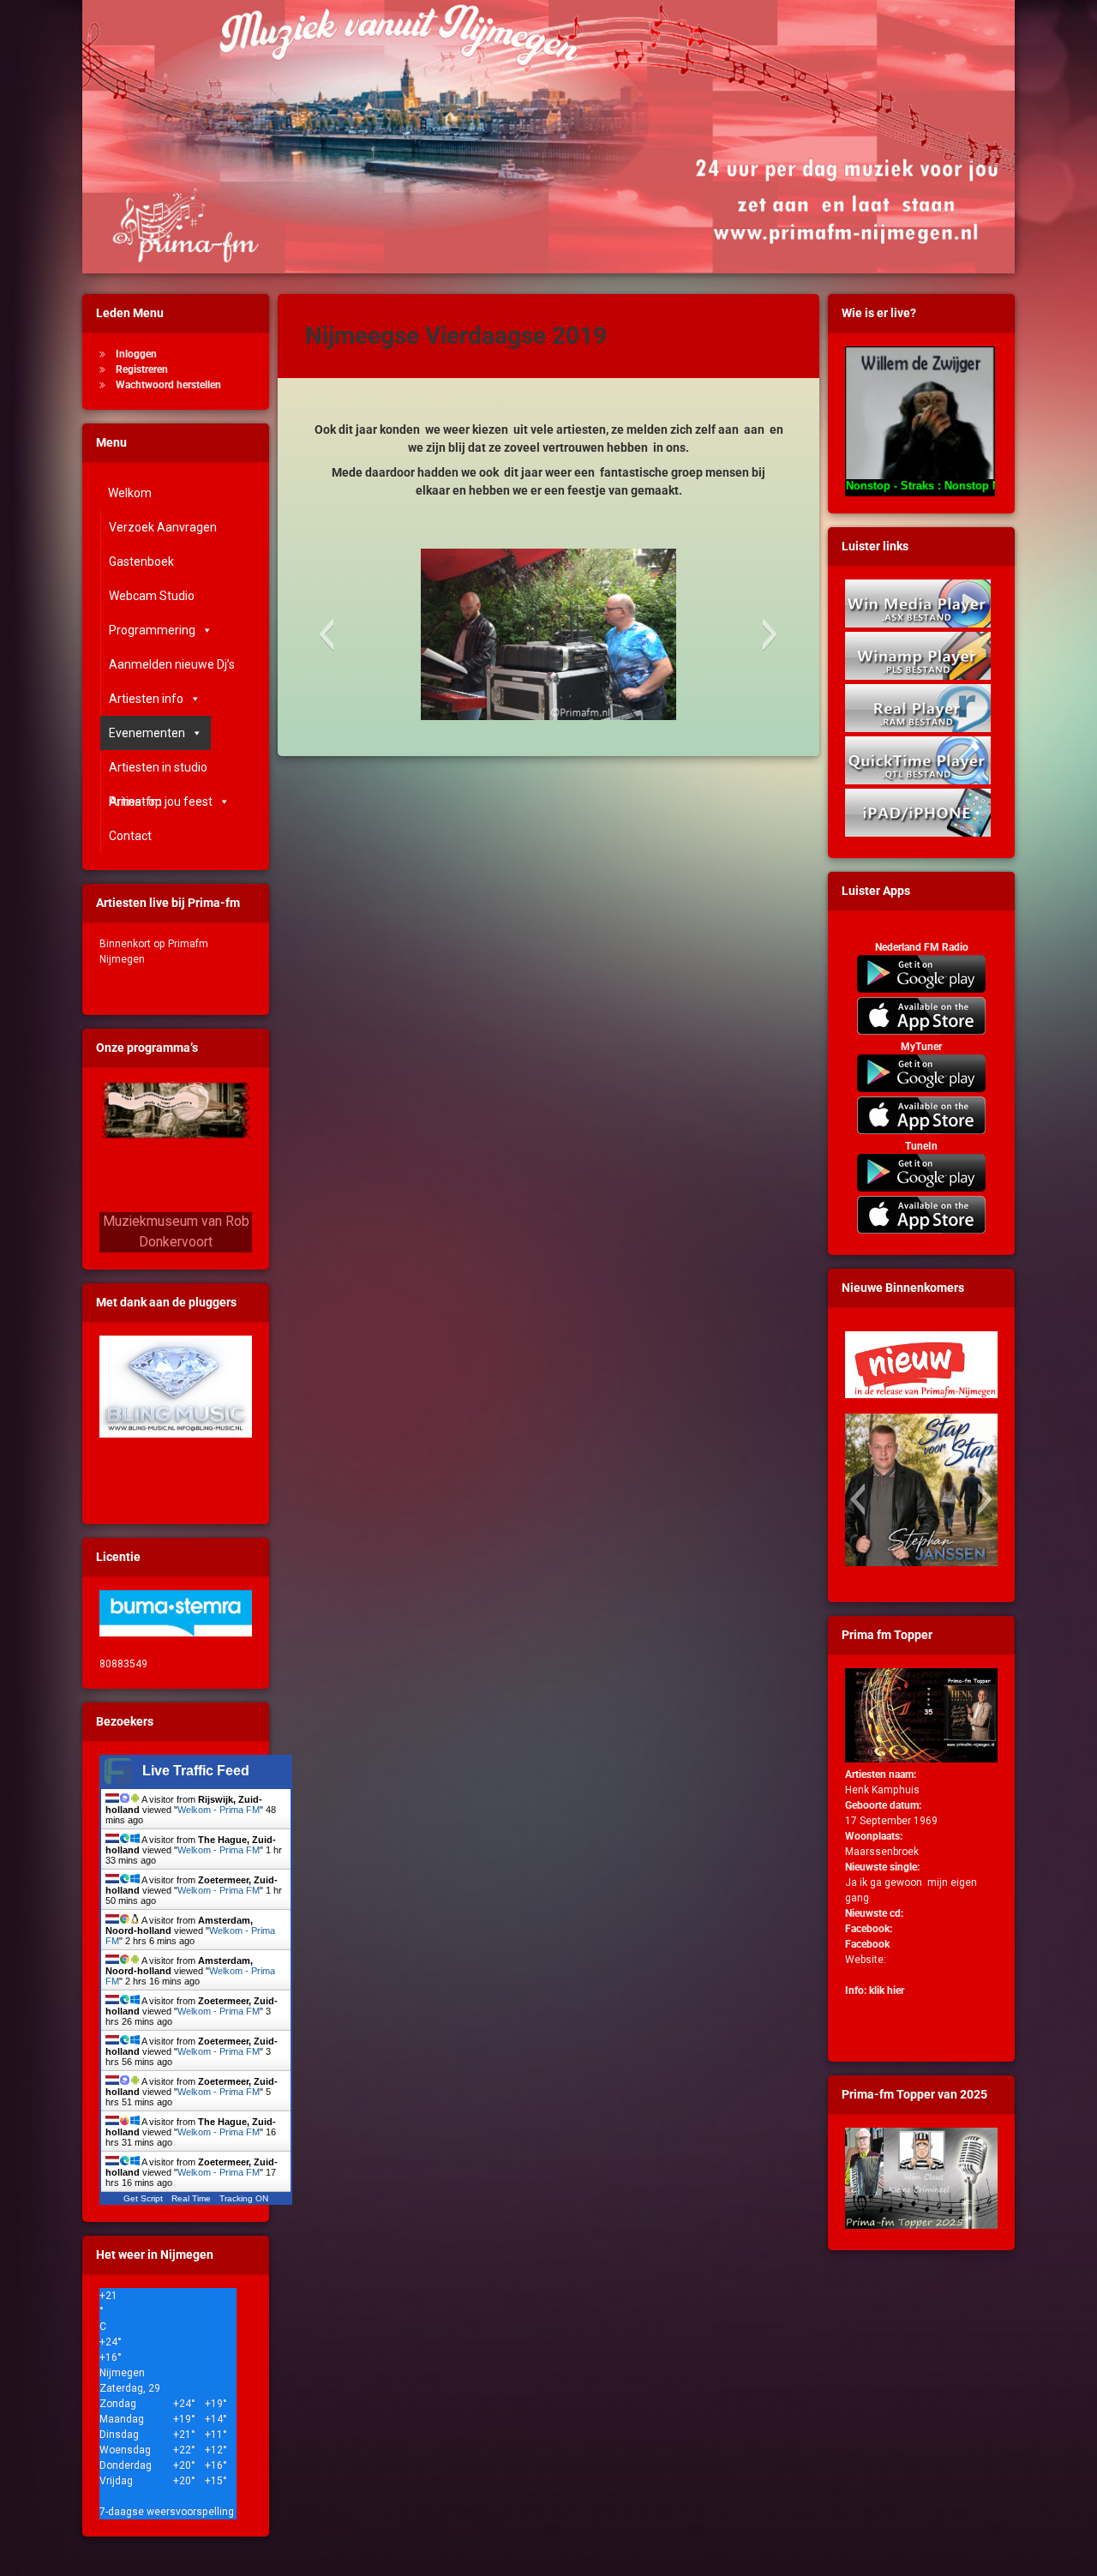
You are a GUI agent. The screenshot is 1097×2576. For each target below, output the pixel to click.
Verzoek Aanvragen (163, 527)
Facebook (867, 1944)
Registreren (142, 369)
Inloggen (136, 354)
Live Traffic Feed (196, 1771)
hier (896, 1991)
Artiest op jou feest (161, 802)
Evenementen (147, 733)
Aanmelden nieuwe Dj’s (172, 664)
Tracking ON (244, 2198)
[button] (326, 634)
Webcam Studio (152, 596)
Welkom (130, 493)
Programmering (152, 630)
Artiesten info (146, 699)
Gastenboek (141, 561)
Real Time (191, 2198)
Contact (130, 836)
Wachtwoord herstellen (168, 385)
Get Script (143, 2198)
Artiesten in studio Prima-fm (158, 772)
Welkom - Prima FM (219, 1810)
